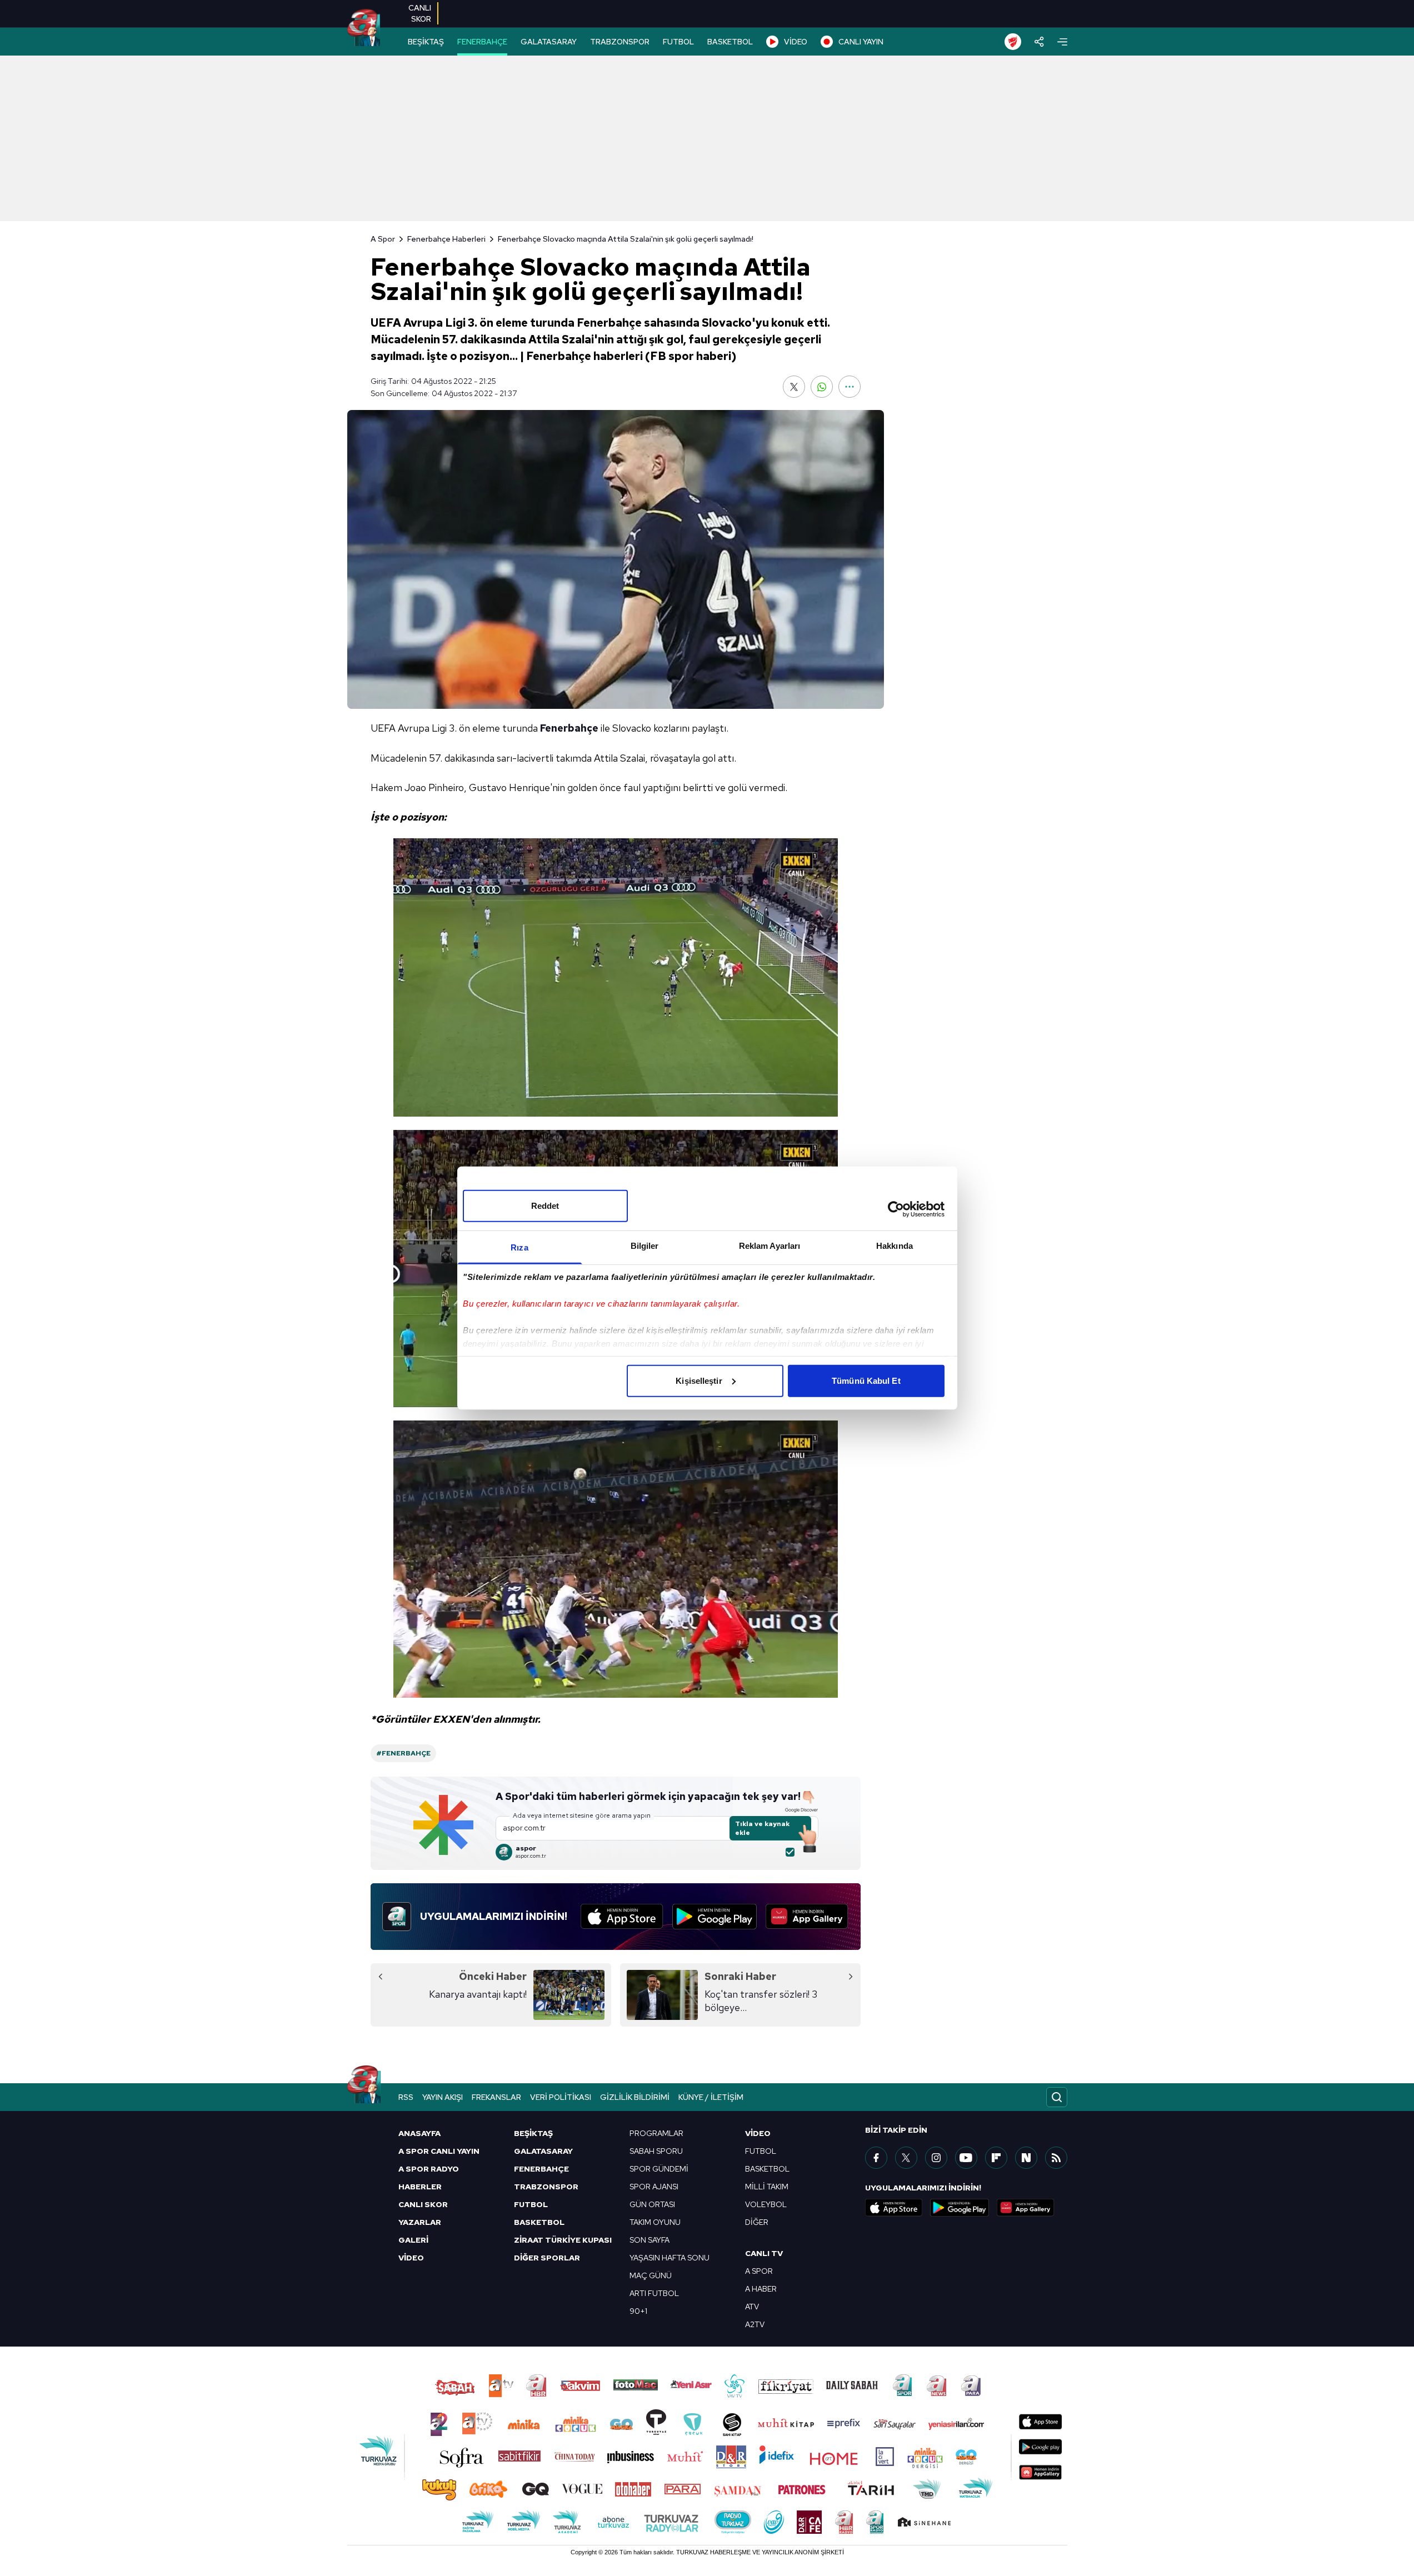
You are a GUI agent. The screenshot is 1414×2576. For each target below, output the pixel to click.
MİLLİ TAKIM (767, 2187)
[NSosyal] (1026, 2158)
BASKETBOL (730, 42)
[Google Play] (715, 1917)
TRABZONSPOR (620, 42)
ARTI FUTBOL (654, 2293)
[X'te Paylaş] (794, 387)
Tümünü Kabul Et (866, 1380)
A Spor (383, 239)
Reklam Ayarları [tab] (770, 1245)
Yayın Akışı (443, 2097)
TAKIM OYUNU (655, 2222)
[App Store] (622, 1917)
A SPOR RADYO (429, 2169)
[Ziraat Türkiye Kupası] (1013, 42)
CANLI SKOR (423, 2204)
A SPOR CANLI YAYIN (439, 2151)
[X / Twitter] (906, 2158)
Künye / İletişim (711, 2097)
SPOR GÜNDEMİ (659, 2169)
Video (758, 2133)
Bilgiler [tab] (645, 1245)
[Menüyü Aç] (1062, 42)
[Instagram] (936, 2158)
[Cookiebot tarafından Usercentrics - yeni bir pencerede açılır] (896, 1209)
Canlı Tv (764, 2253)
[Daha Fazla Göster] (850, 387)
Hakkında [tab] (895, 1245)
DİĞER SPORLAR (547, 2258)
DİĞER (757, 2222)
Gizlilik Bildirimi (635, 2097)
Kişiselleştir (699, 1380)
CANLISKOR (420, 13)
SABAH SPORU (656, 2151)
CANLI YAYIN (861, 42)
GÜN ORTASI (652, 2204)
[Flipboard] (996, 2158)
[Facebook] (876, 2158)
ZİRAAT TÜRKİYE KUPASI (563, 2240)
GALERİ (413, 2240)
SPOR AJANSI (654, 2187)
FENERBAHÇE (482, 42)
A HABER (761, 2289)
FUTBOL (678, 42)
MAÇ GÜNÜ (651, 2275)
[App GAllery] (807, 1917)
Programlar (656, 2133)
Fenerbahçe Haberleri (446, 239)
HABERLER (420, 2187)
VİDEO (796, 42)
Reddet (545, 1205)
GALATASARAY (549, 42)
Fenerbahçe (569, 728)
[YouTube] (966, 2158)
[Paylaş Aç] (1039, 42)
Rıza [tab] (519, 1247)
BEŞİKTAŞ (426, 42)
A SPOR (759, 2271)
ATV (752, 2307)
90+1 (638, 2311)
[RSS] (1056, 2158)
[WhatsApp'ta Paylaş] (822, 387)
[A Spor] (364, 28)
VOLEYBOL (766, 2204)
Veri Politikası (561, 2097)
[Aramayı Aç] (1057, 2097)
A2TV (755, 2324)
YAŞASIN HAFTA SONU (669, 2258)
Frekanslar (496, 2097)
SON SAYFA (649, 2240)
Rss (406, 2097)
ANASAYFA (419, 2133)
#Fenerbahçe (403, 1753)
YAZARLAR (420, 2222)
